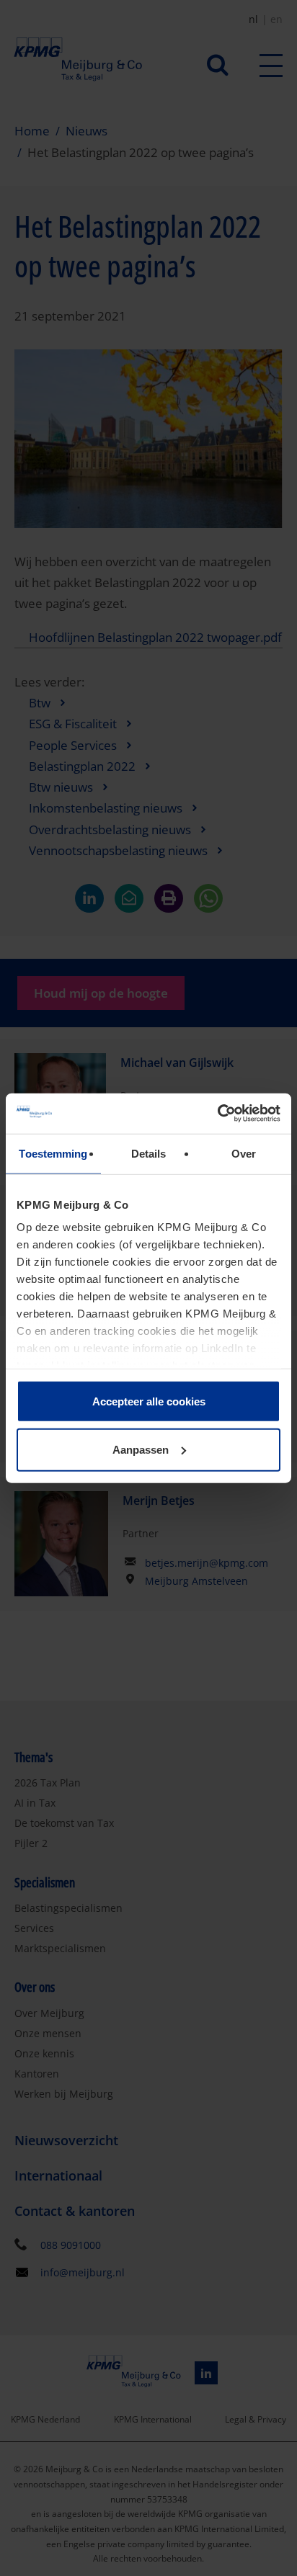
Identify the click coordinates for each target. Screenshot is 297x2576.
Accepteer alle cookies (149, 1401)
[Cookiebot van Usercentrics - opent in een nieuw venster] (217, 1114)
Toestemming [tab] (53, 1153)
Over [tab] (244, 1153)
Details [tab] (149, 1153)
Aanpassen (141, 1450)
